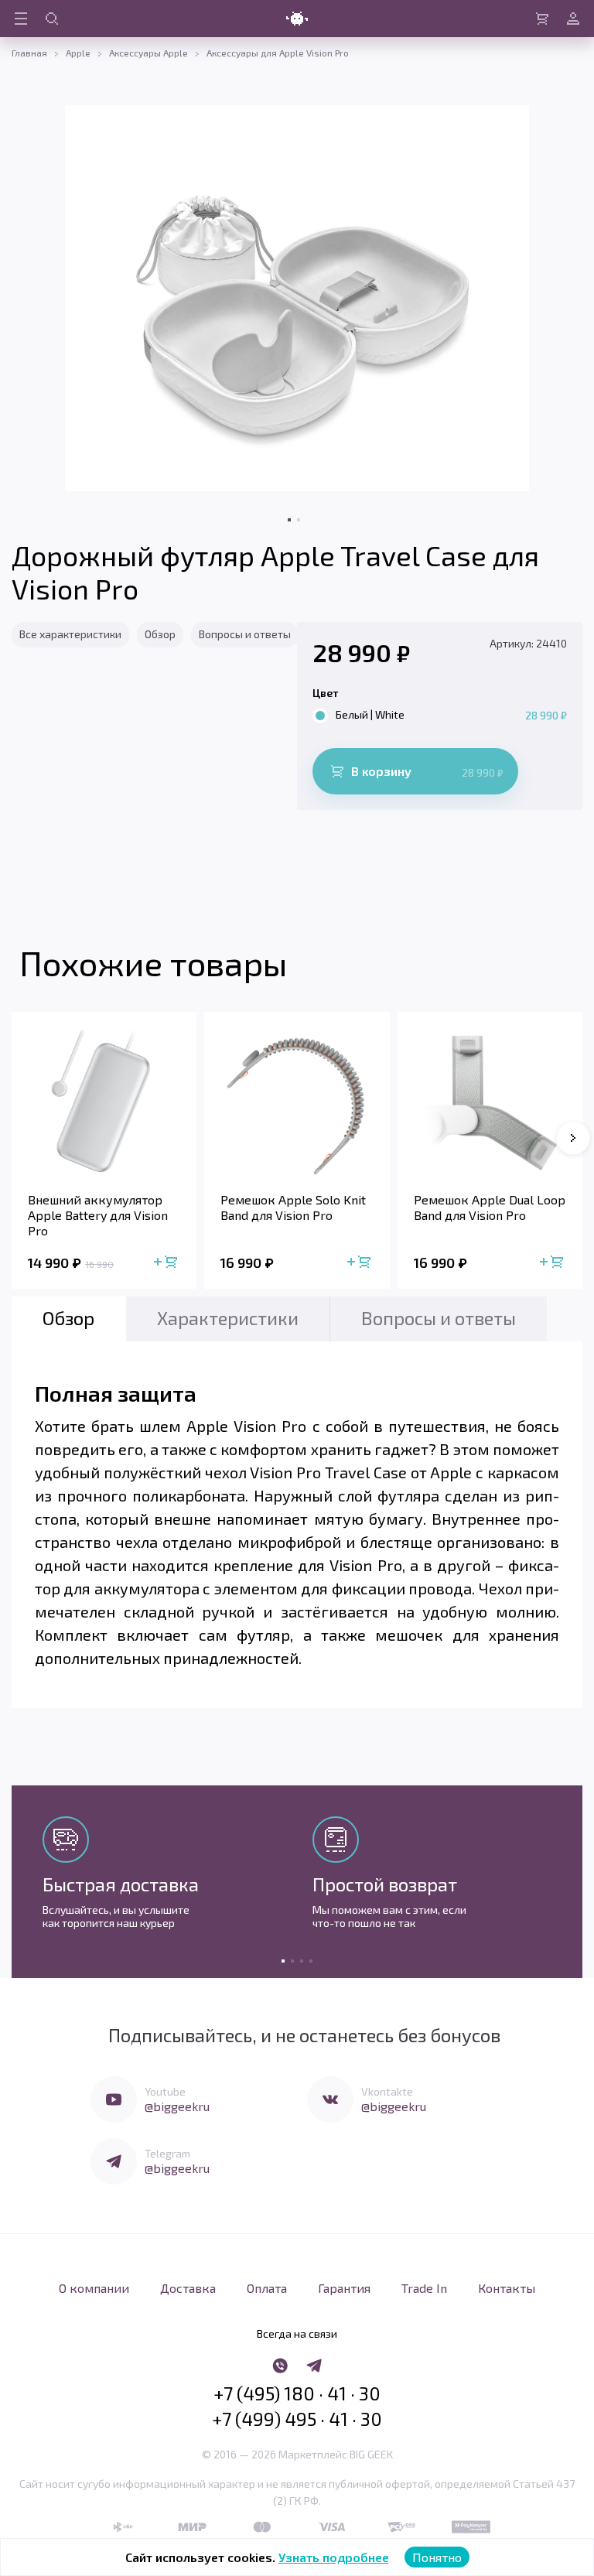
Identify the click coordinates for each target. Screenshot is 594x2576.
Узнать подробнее (334, 2557)
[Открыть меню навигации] (21, 19)
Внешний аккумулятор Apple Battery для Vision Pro (98, 1215)
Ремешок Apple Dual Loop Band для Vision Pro (490, 1207)
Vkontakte (387, 2091)
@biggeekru (177, 2106)
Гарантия (344, 2288)
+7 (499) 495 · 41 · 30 (297, 2419)
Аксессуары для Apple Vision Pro (278, 53)
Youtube (165, 2091)
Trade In (424, 2288)
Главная (29, 53)
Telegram (167, 2153)
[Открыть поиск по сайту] (52, 19)
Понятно (437, 2557)
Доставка (188, 2288)
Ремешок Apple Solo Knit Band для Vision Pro (293, 1207)
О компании (94, 2288)
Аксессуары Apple (148, 53)
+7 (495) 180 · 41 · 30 (297, 2393)
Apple (78, 53)
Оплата (267, 2288)
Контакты (507, 2288)
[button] (573, 1138)
